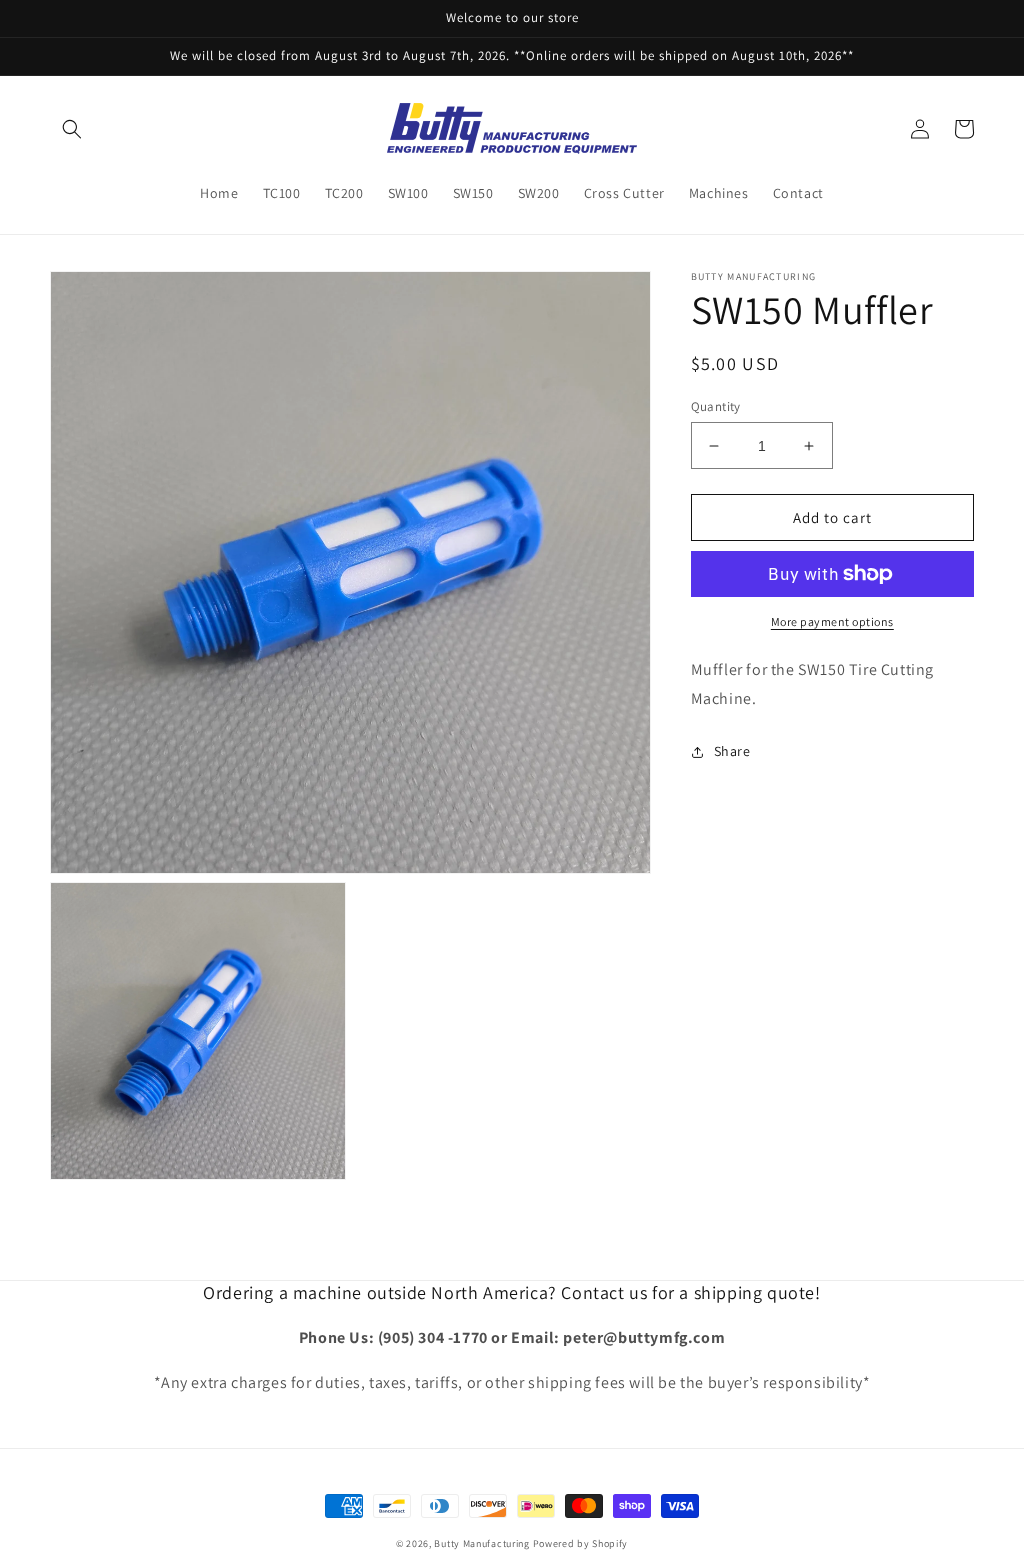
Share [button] (732, 751)
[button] (72, 129)
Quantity (716, 406)
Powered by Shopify (581, 1543)
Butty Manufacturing (481, 1543)
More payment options (832, 621)
